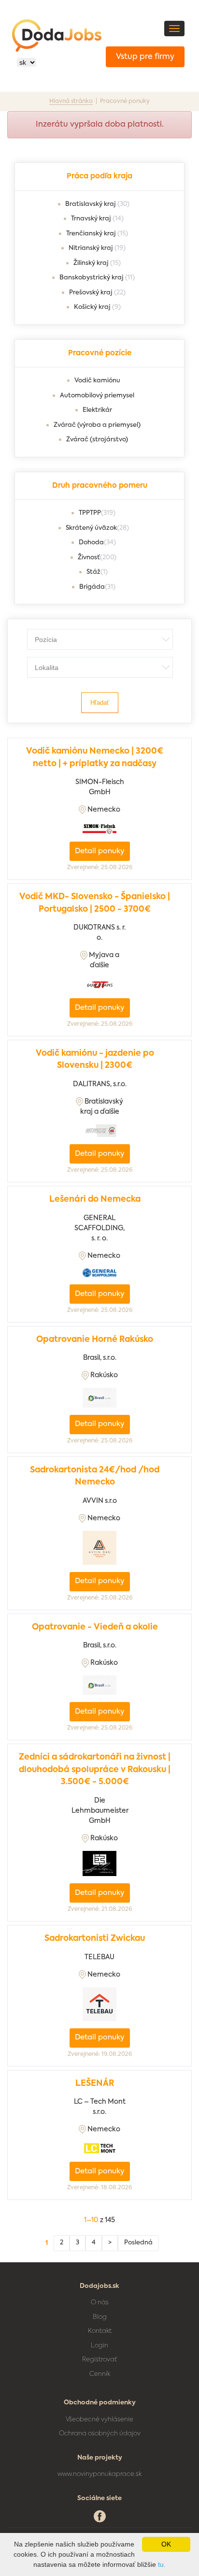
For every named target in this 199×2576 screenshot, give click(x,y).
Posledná (138, 2243)
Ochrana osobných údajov (100, 2434)
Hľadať (100, 703)
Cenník (100, 2374)
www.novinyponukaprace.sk (99, 2474)
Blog (100, 2317)
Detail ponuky (99, 851)
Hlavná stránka (71, 102)
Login (99, 2346)
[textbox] (107, 639)
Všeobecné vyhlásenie (99, 2420)
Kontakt (100, 2331)
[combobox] (100, 639)
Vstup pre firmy (145, 57)
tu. (162, 2564)
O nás (100, 2303)
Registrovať (99, 2360)
